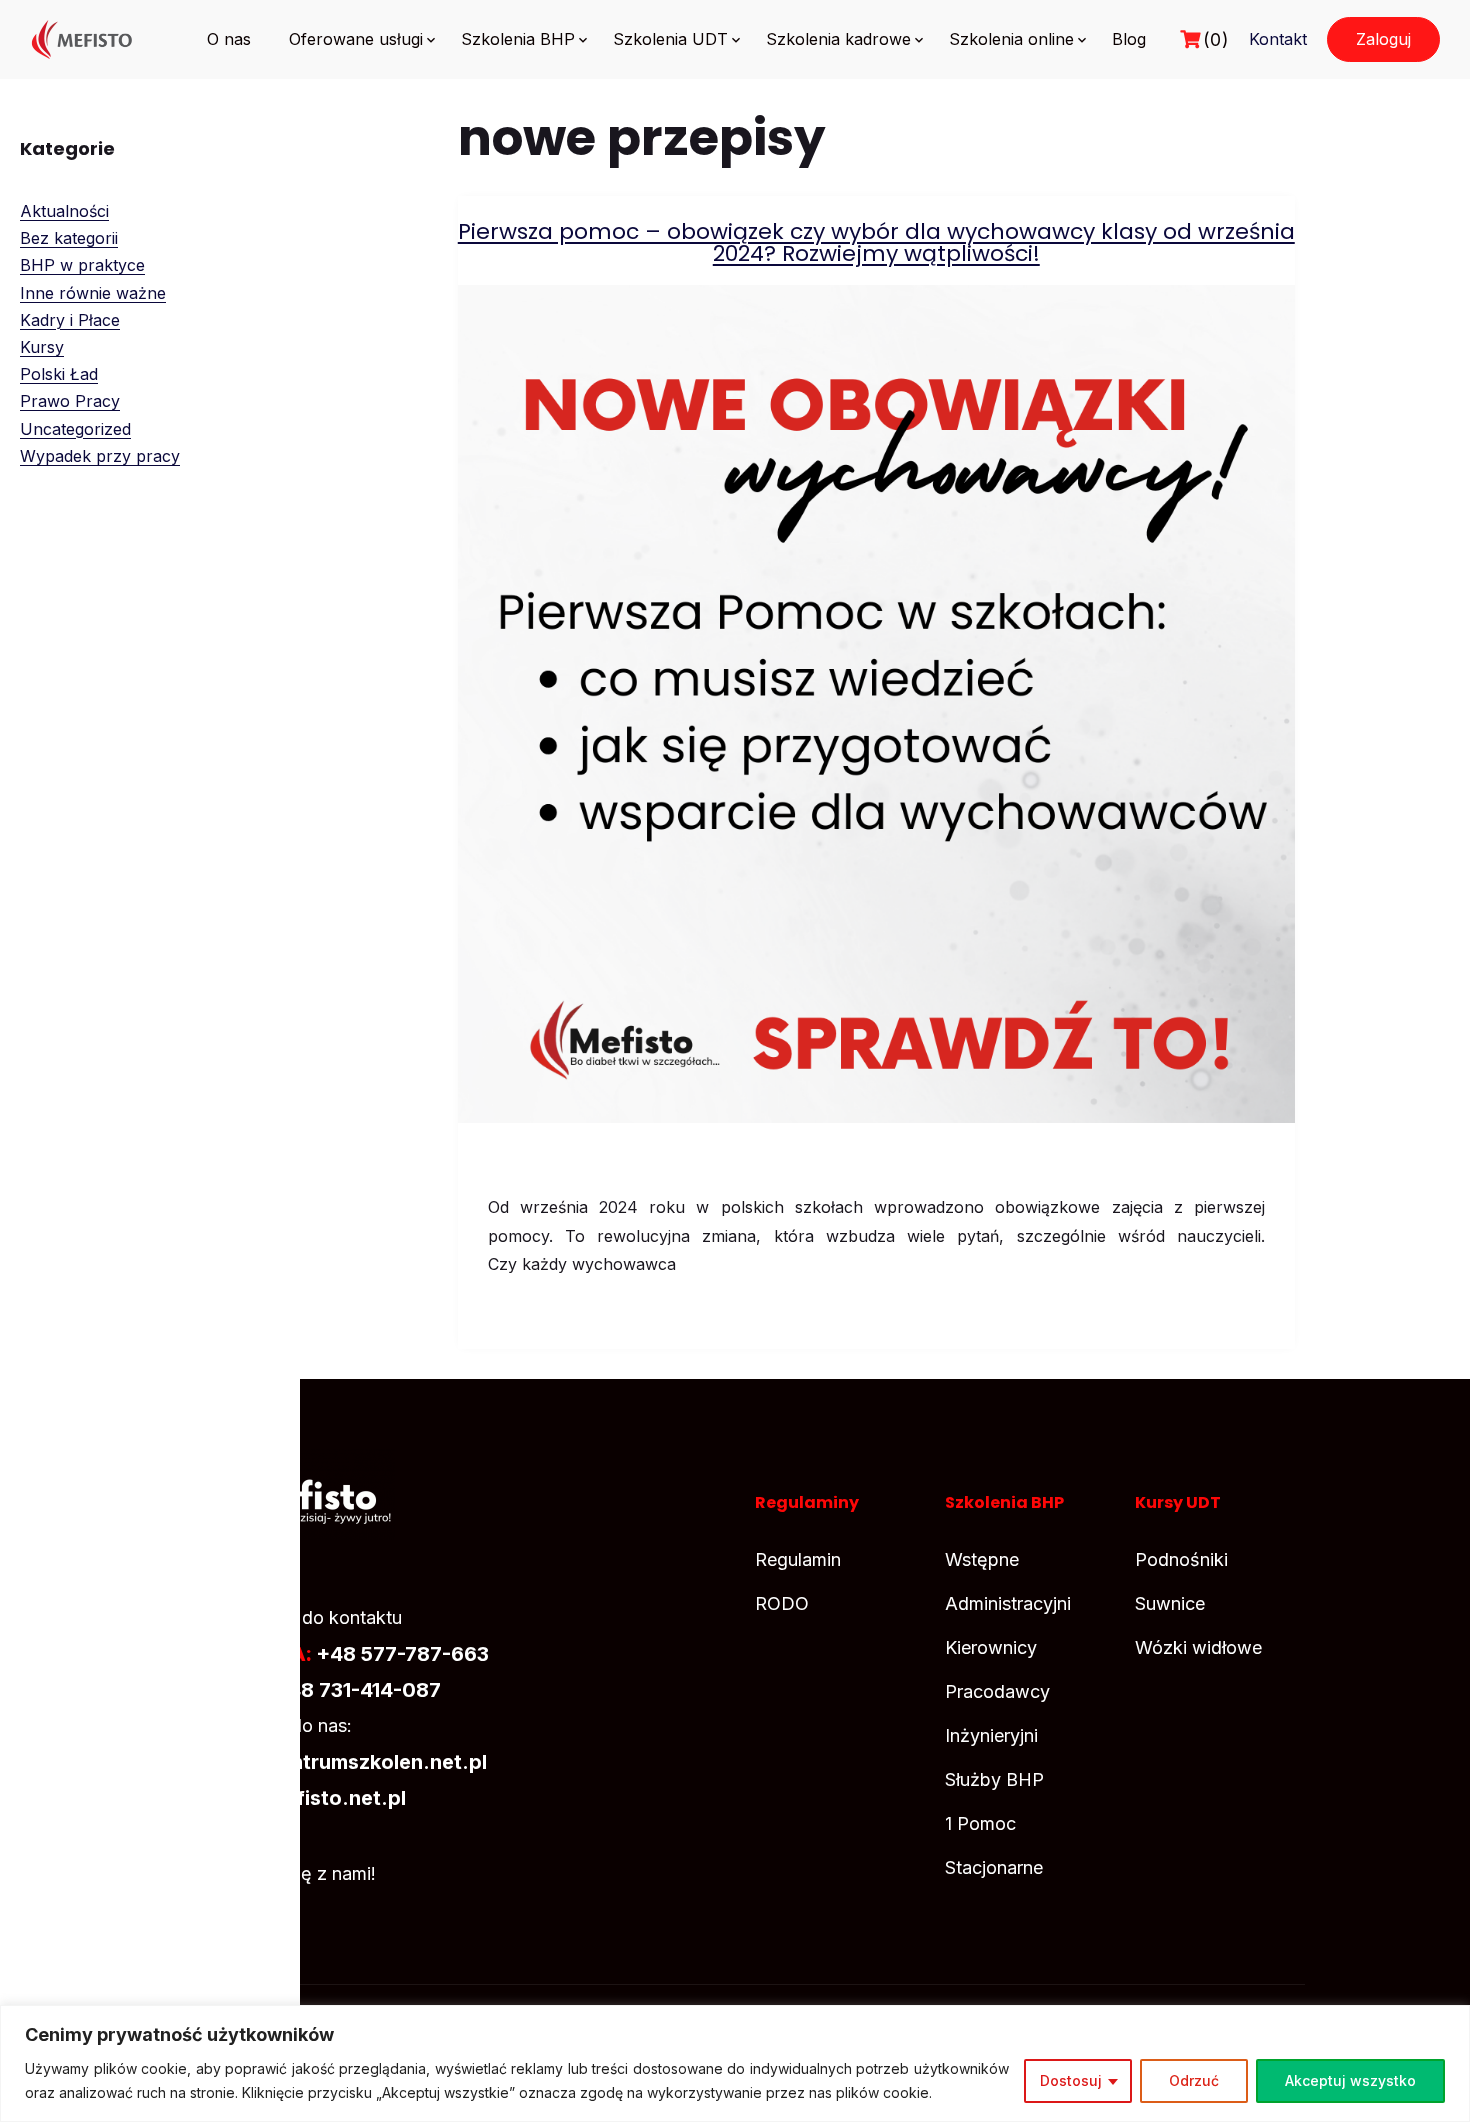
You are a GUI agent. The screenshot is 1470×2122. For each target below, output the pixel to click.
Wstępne (982, 1559)
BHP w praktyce (82, 265)
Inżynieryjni (991, 1735)
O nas (229, 39)
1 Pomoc (980, 1823)
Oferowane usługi (356, 39)
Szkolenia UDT (670, 39)
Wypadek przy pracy (100, 456)
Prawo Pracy (70, 401)
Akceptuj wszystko (1350, 2080)
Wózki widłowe (1198, 1647)
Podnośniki (1181, 1559)
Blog (1129, 39)
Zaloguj (1383, 39)
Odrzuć (1194, 2080)
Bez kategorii (69, 238)
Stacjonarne (994, 1867)
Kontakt (1278, 39)
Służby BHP (994, 1779)
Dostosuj (1071, 2080)
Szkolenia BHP (518, 39)
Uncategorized (75, 429)
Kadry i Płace (70, 320)
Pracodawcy (997, 1691)
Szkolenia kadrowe (838, 39)
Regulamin (798, 1559)
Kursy (42, 347)
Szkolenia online (1011, 39)
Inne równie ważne (93, 293)
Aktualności (64, 211)
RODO (782, 1603)
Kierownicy (991, 1647)
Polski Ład (59, 374)
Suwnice (1170, 1603)
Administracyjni (1008, 1603)
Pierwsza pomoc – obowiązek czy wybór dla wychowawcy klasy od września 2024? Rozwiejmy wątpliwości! (876, 242)
